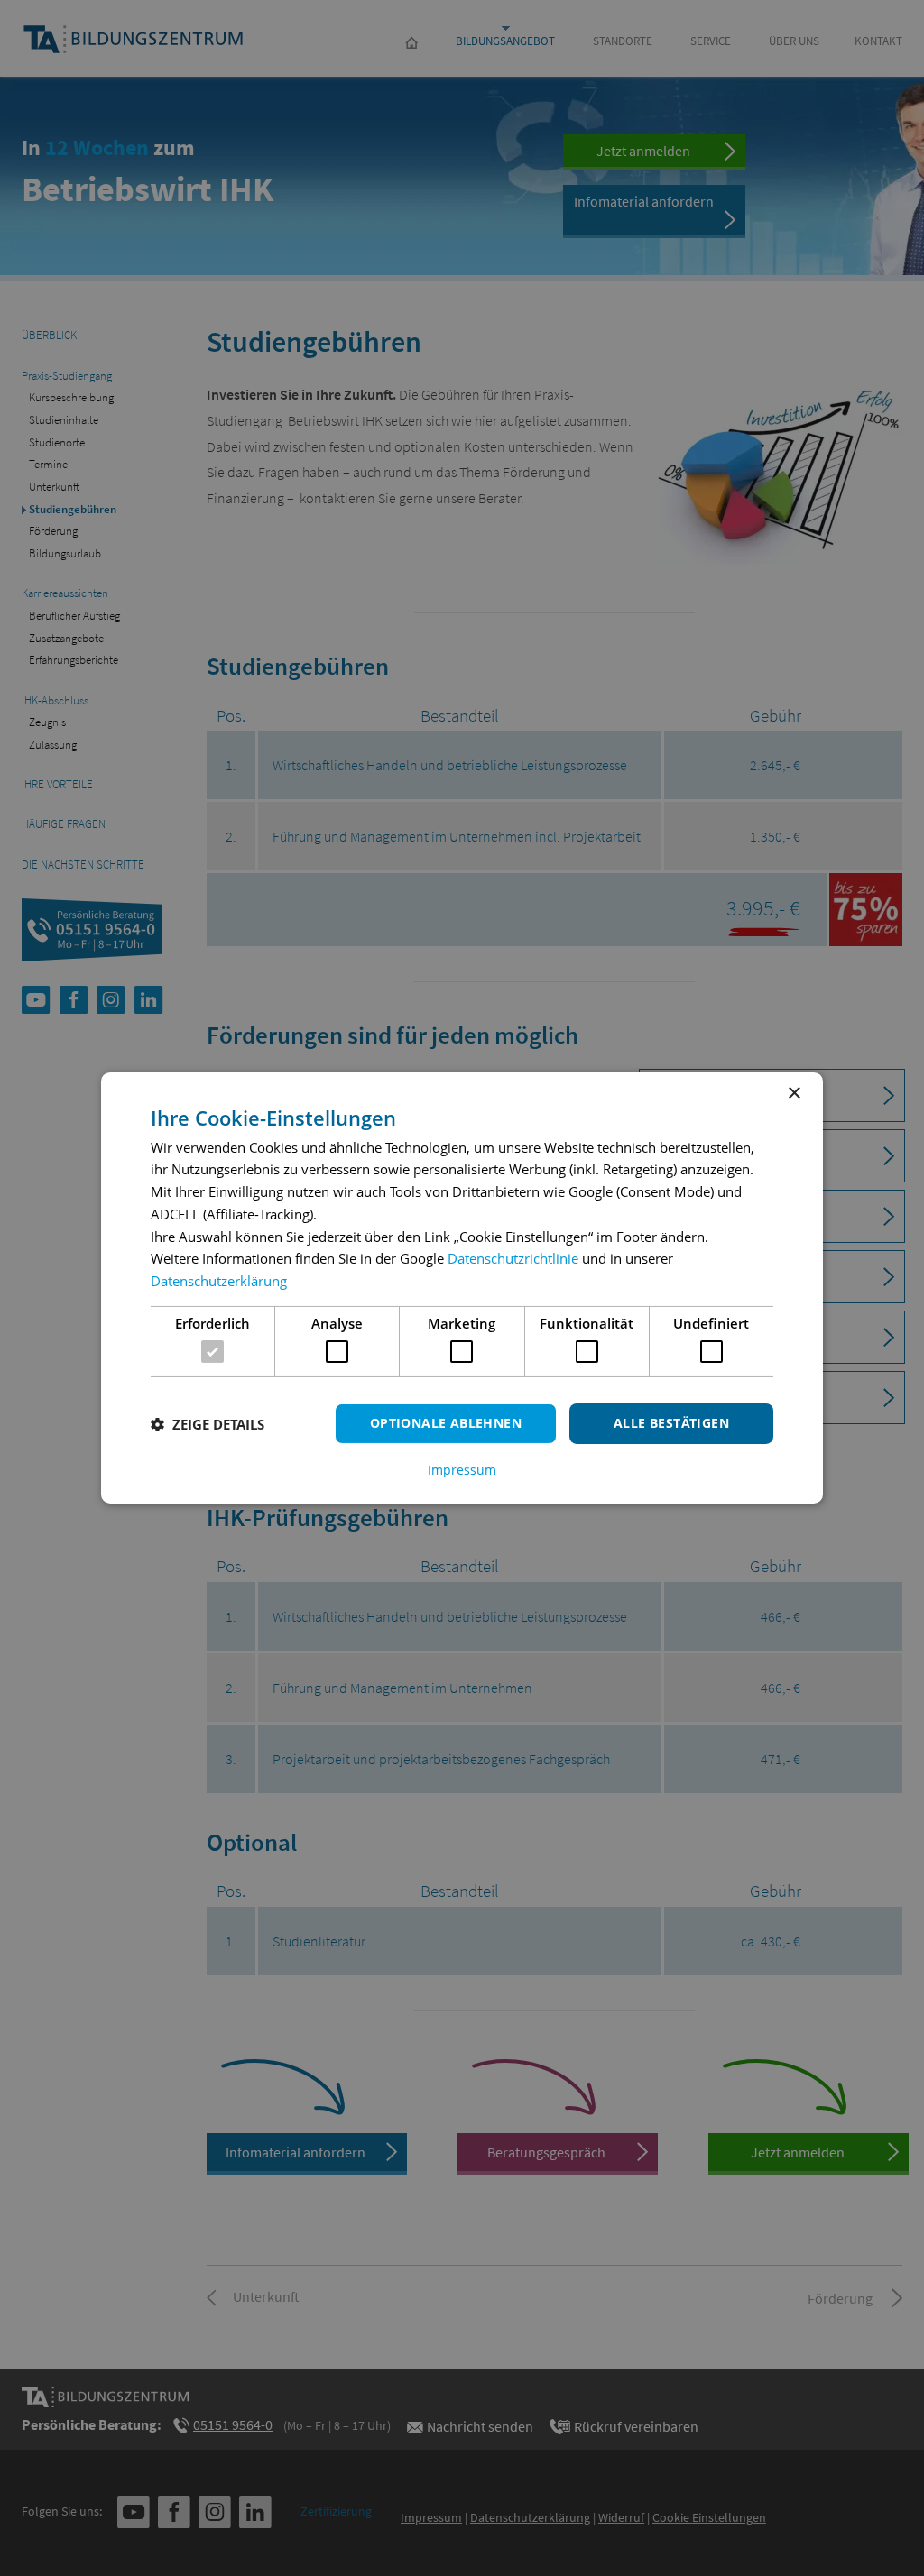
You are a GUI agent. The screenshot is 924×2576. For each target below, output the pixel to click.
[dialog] (462, 1288)
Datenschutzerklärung (219, 1281)
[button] (208, 1424)
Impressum (462, 1470)
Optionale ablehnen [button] (446, 1423)
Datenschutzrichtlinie (513, 1258)
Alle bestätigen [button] (671, 1423)
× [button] (794, 1094)
